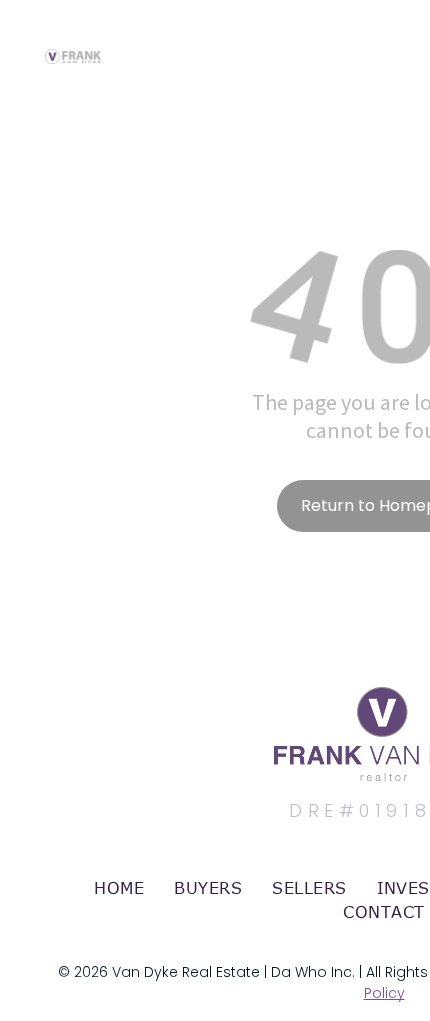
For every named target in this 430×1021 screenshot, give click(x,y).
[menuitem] (119, 888)
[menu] (400, 37)
